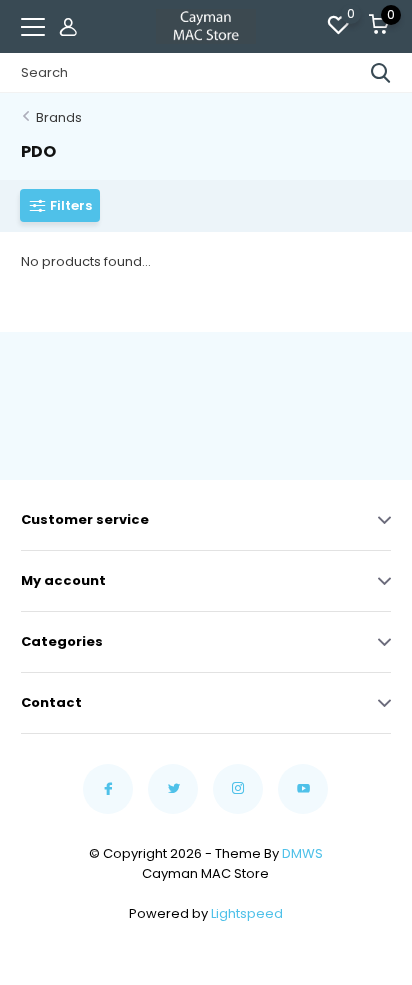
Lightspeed (247, 913)
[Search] (381, 73)
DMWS (302, 853)
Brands (59, 117)
